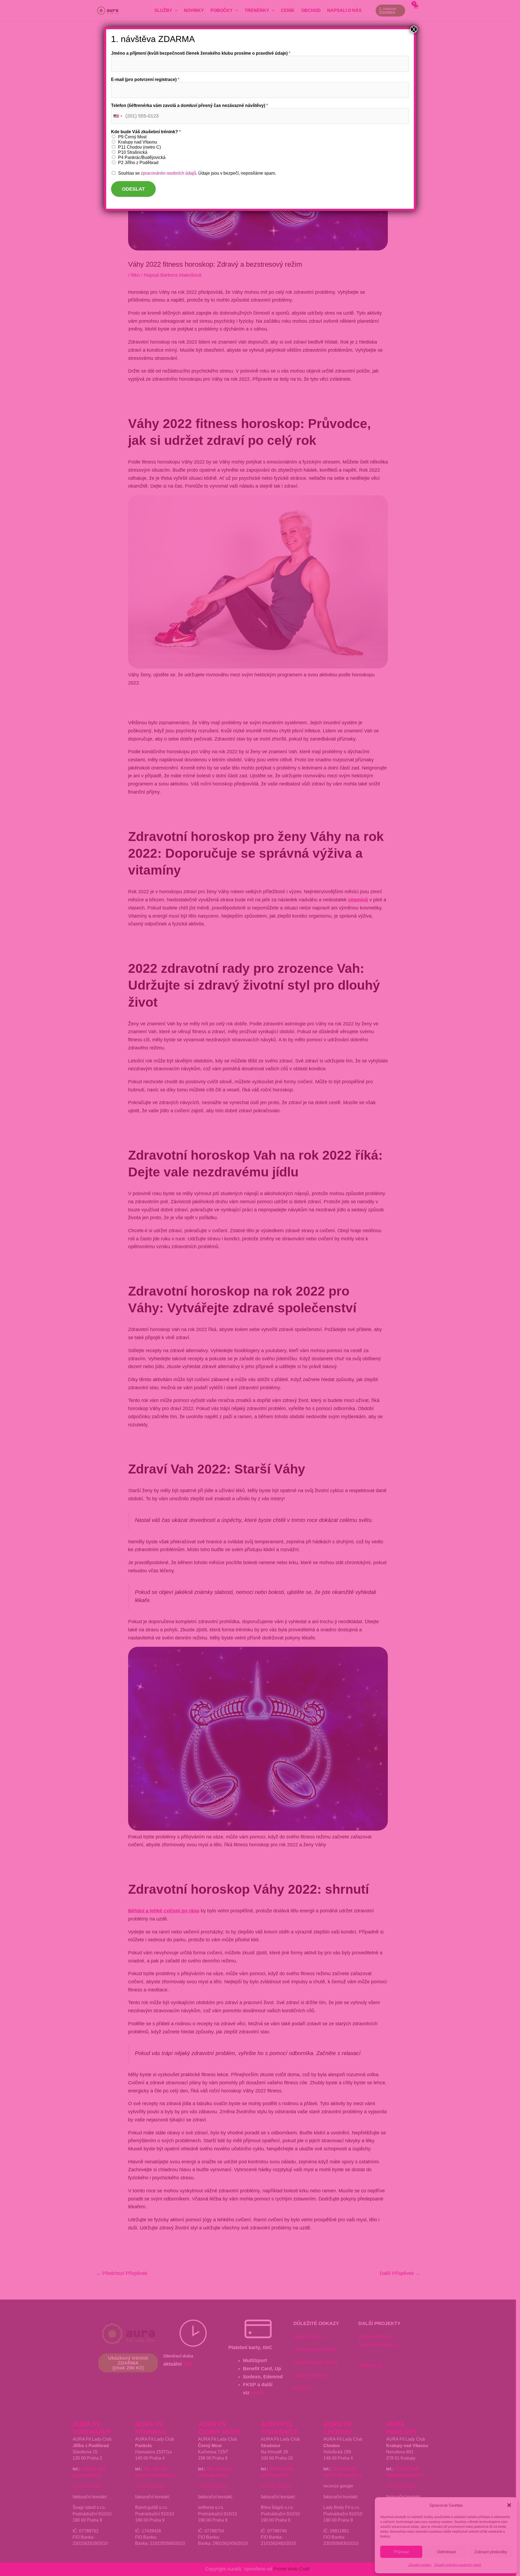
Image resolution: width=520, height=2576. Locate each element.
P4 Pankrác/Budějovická (142, 157)
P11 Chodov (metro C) (139, 147)
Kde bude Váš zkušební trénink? (146, 132)
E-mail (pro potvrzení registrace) (145, 79)
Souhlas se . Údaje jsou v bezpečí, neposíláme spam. (197, 173)
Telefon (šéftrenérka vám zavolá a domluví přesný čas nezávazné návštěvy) (189, 105)
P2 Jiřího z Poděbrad (138, 163)
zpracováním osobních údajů (168, 173)
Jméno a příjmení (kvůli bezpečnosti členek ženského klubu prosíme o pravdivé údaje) (201, 53)
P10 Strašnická (133, 152)
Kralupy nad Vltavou (138, 142)
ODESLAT (133, 189)
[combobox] (118, 116)
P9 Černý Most (132, 137)
